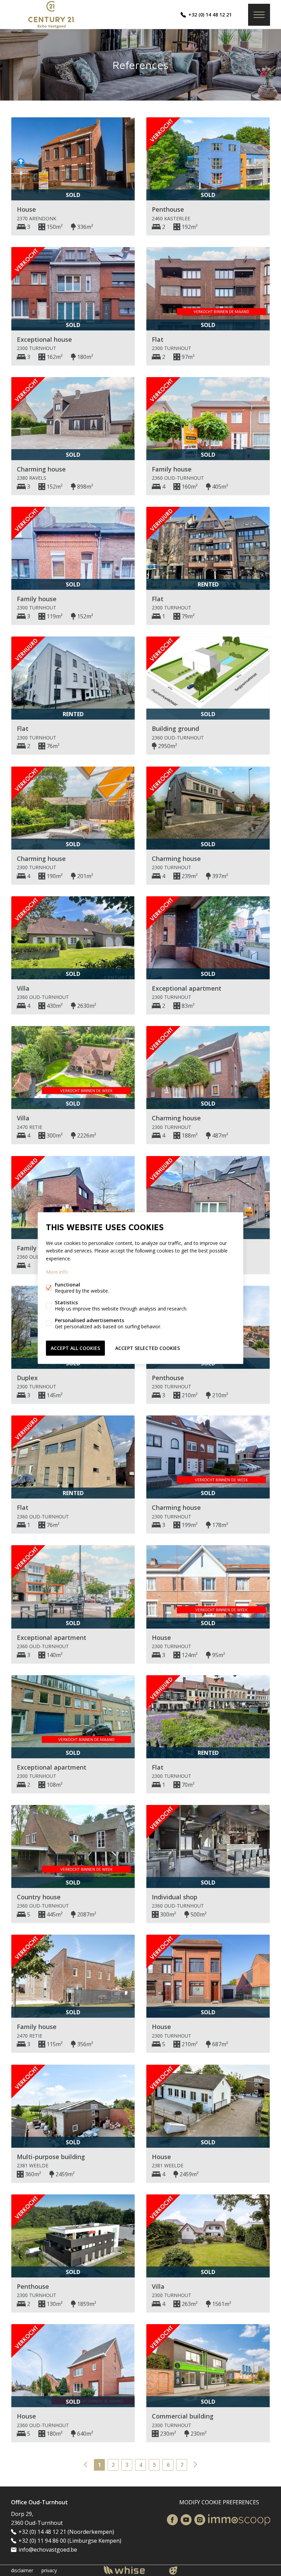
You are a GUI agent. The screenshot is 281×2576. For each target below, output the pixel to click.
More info (57, 1272)
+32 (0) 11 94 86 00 (42, 2541)
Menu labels (259, 15)
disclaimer (22, 2570)
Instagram (200, 2520)
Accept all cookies (75, 1348)
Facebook (172, 2520)
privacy (49, 2570)
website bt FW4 (173, 2571)
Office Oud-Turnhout (39, 2502)
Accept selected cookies (148, 1348)
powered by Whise (132, 2570)
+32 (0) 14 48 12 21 (210, 15)
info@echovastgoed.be (48, 2550)
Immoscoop (239, 2520)
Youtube (186, 2520)
